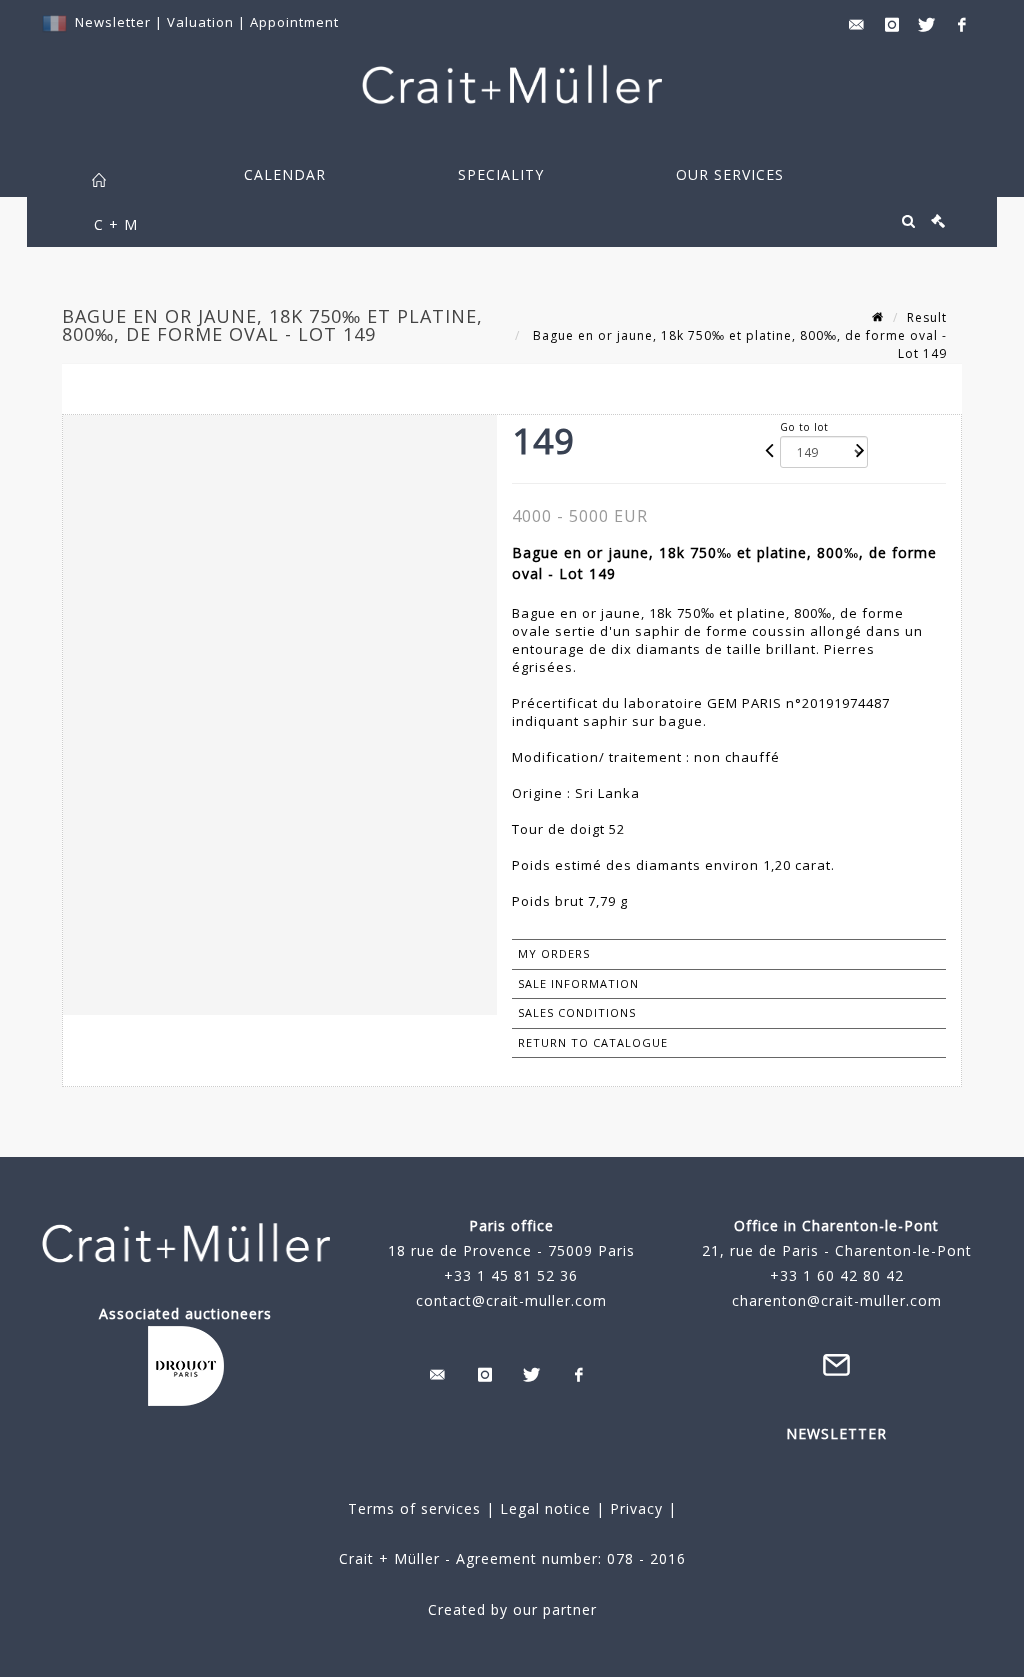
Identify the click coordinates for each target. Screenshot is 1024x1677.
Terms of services (414, 1508)
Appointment (294, 22)
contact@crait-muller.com (511, 1300)
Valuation (200, 22)
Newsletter (113, 22)
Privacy (634, 1508)
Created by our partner (512, 1609)
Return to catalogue (593, 1042)
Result (927, 317)
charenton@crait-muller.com (837, 1300)
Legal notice (545, 1508)
